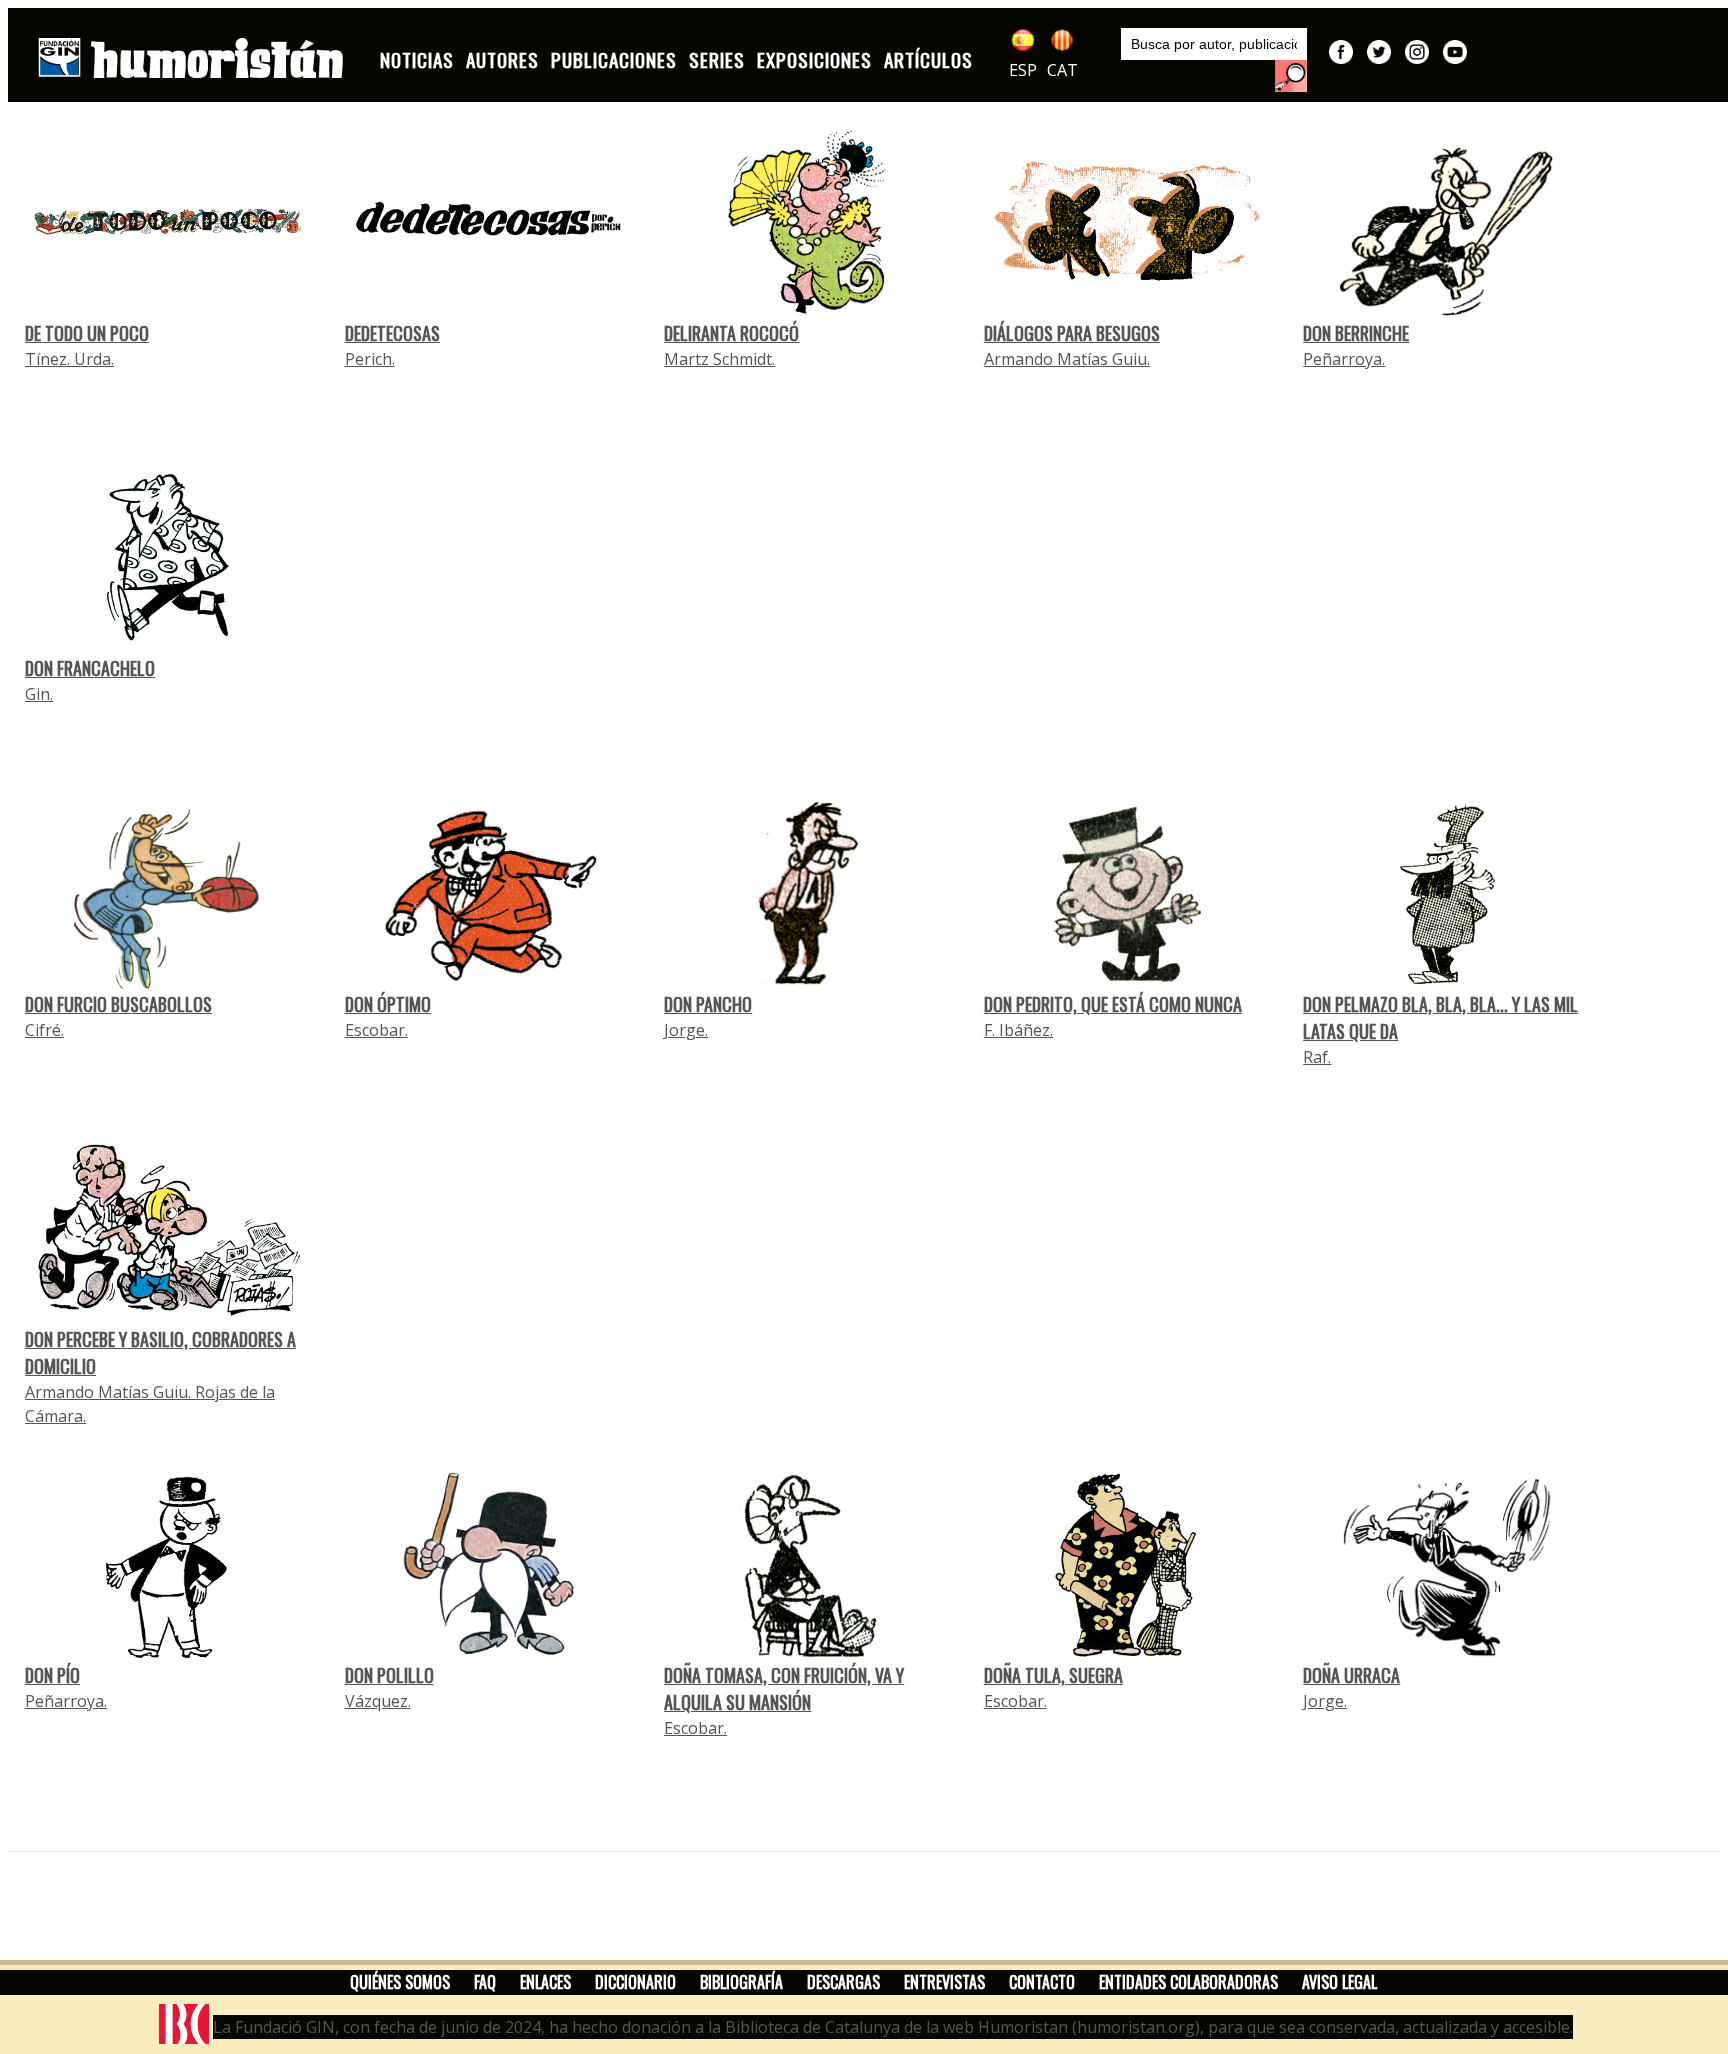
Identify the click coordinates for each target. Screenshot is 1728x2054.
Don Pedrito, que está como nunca (1113, 1004)
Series (717, 59)
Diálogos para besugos (1072, 333)
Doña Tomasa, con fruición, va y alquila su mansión (784, 1688)
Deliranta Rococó (731, 333)
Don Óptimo (388, 1004)
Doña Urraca (1351, 1675)
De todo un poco (87, 333)
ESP (1023, 70)
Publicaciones (614, 59)
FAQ (485, 1982)
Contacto (1042, 1982)
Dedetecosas (392, 333)
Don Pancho (708, 1004)
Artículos (928, 59)
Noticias (417, 59)
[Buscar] (1291, 76)
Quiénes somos (400, 1982)
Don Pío (52, 1675)
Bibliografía (741, 1982)
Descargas (843, 1982)
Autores (502, 59)
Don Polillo (389, 1675)
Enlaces (545, 1982)
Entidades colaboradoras (1188, 1982)
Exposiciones (814, 59)
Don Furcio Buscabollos (118, 1004)
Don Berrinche (1356, 333)
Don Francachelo (90, 668)
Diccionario (635, 1982)
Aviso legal (1339, 1982)
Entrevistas (944, 1982)
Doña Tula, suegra (1053, 1675)
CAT (1062, 70)
